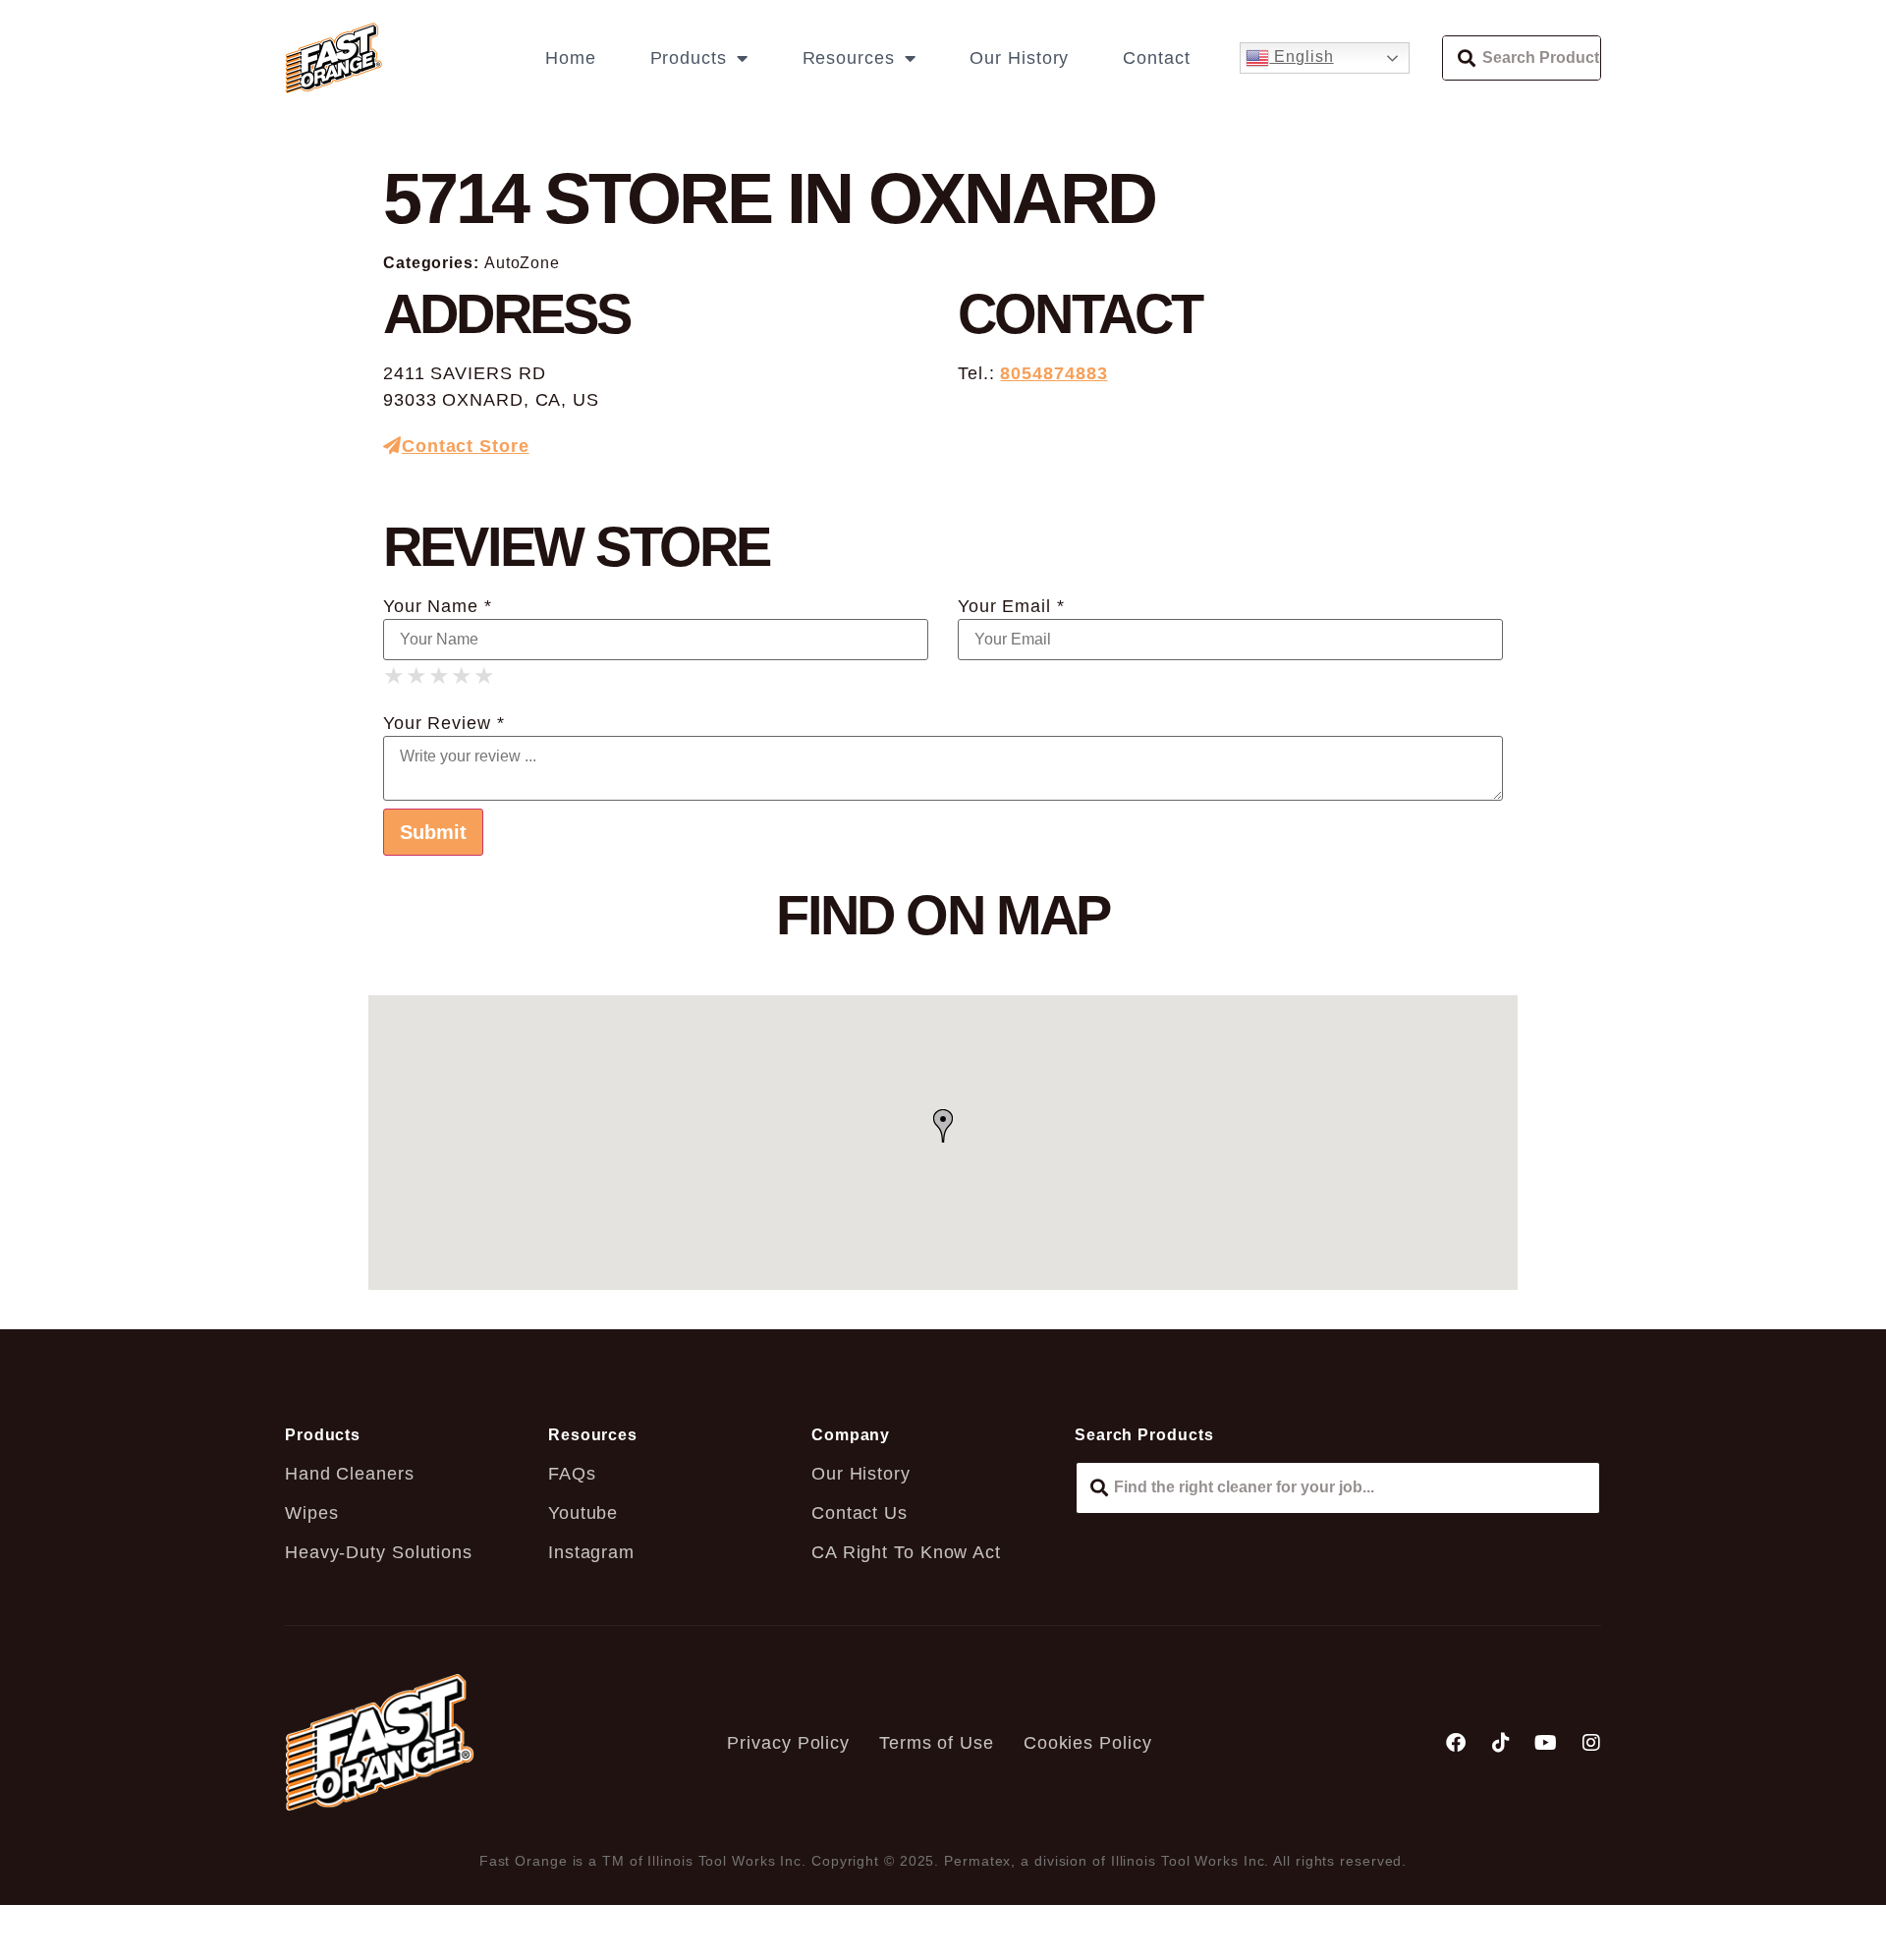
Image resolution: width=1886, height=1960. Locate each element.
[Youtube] (1546, 1743)
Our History (1019, 58)
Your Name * (438, 606)
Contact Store (466, 446)
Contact (1156, 58)
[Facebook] (1456, 1743)
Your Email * (1011, 606)
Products (689, 58)
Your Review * (444, 723)
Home (571, 58)
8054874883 (1054, 373)
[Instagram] (1591, 1743)
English (1301, 56)
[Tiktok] (1501, 1743)
